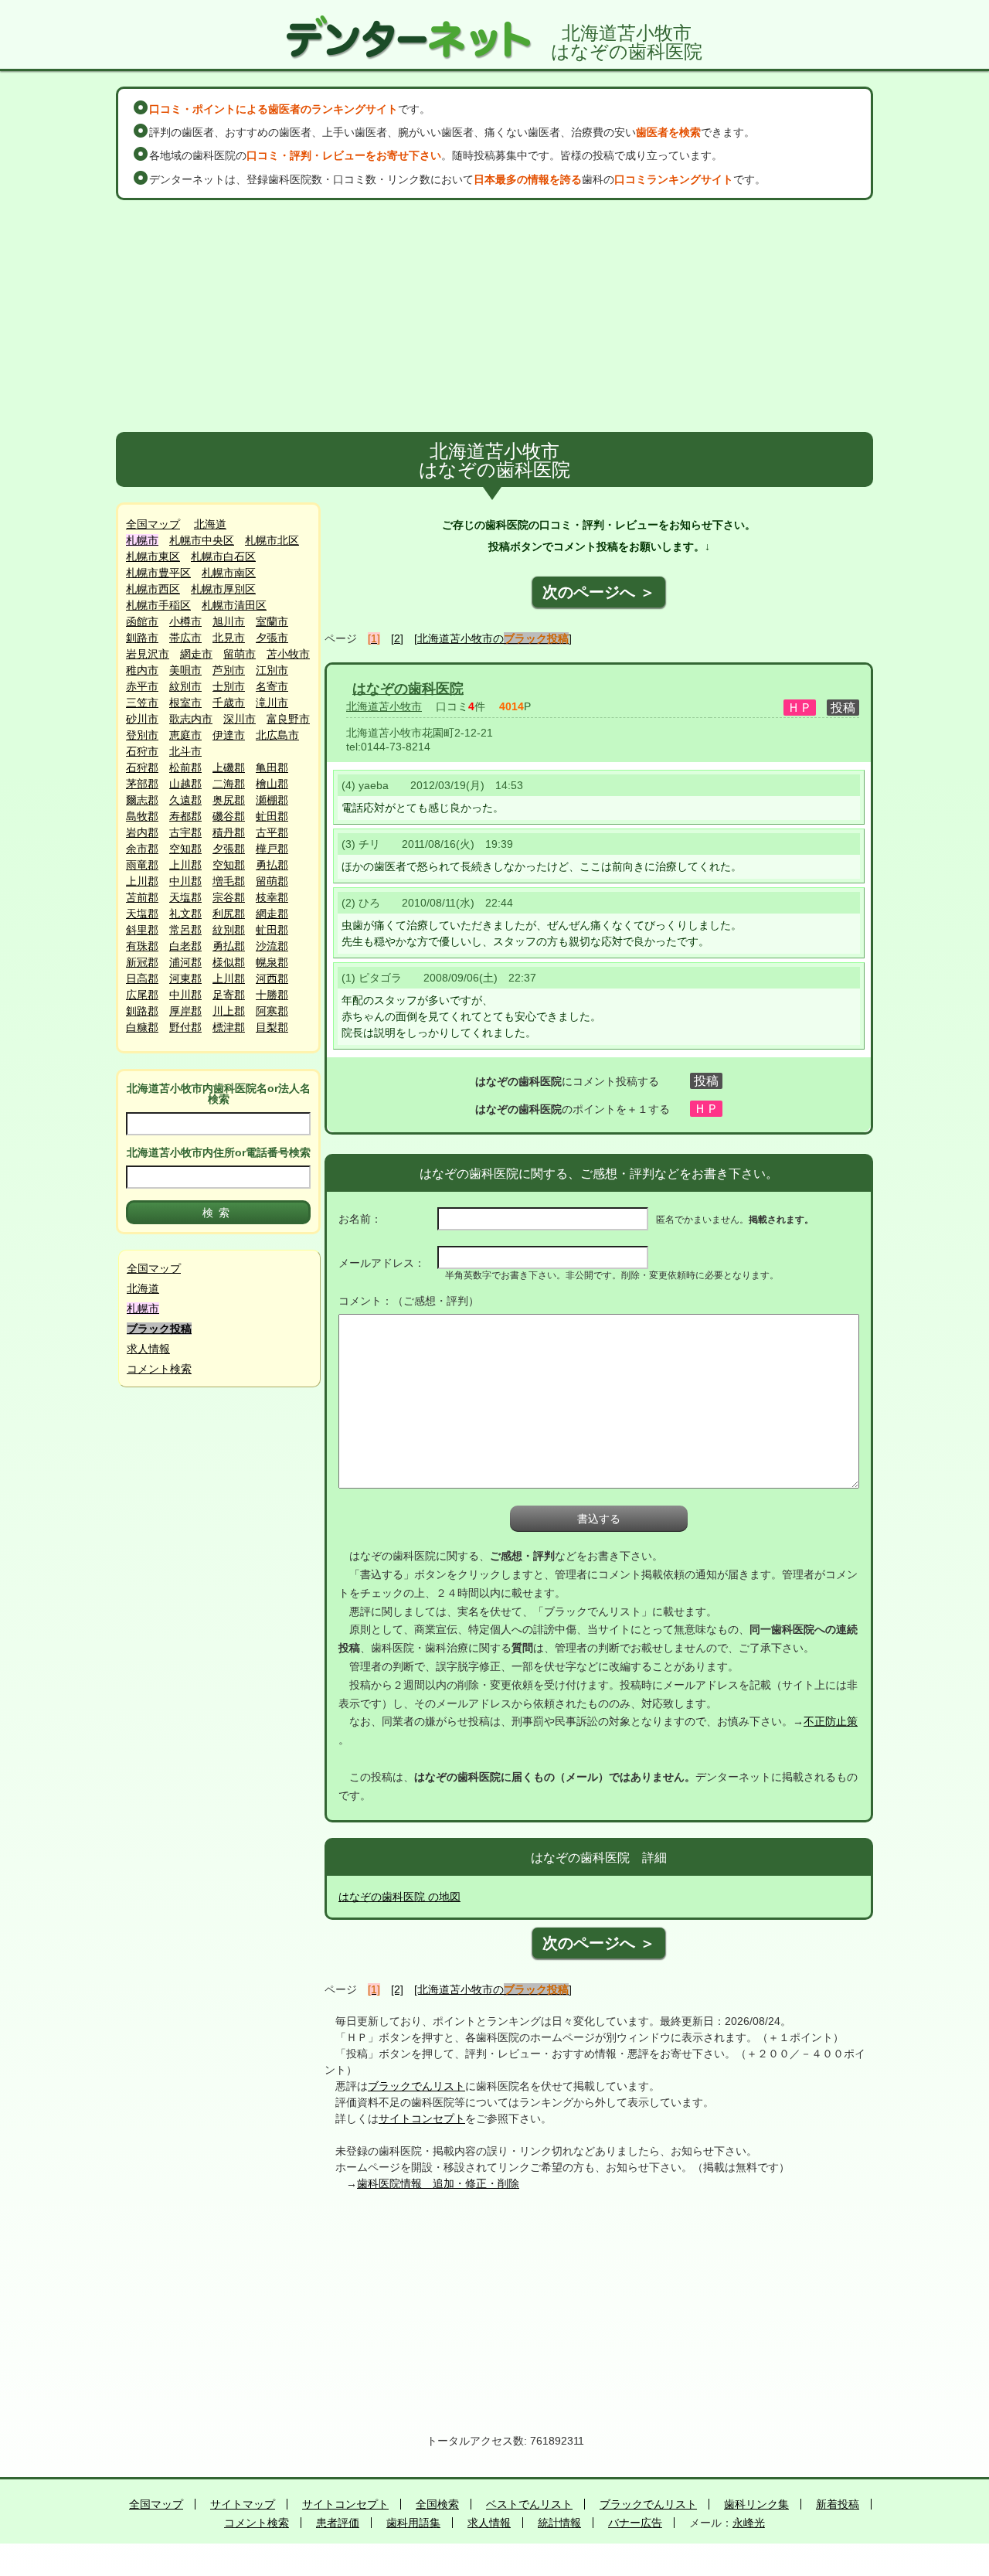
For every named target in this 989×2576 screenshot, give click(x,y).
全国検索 (437, 2504)
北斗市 (185, 751)
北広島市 (277, 735)
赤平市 (142, 686)
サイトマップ (243, 2504)
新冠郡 (142, 962)
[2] (397, 638)
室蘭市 (272, 621)
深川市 (240, 719)
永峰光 (749, 2523)
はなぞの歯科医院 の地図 (399, 1897)
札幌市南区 (229, 573)
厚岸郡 (185, 1011)
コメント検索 (159, 1369)
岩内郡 (142, 832)
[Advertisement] (494, 316)
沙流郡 (272, 946)
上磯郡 (229, 767)
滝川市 (272, 703)
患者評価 (338, 2523)
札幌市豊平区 (158, 573)
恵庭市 (185, 735)
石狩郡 (142, 767)
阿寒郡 (272, 1011)
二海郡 (229, 784)
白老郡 (185, 946)
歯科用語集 (413, 2523)
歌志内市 (191, 719)
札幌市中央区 (202, 540)
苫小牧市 (288, 654)
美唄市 (185, 670)
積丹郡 (229, 832)
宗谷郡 (229, 897)
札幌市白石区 (223, 556)
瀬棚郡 (272, 800)
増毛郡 (229, 881)
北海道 (210, 524)
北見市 (229, 638)
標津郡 (229, 1027)
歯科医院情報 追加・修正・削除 (438, 2183)
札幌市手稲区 (158, 605)
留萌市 (240, 654)
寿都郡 (185, 816)
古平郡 (272, 832)
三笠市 (142, 703)
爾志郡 (142, 800)
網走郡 (272, 914)
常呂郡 (185, 930)
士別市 (229, 686)
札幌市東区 (153, 556)
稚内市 (142, 670)
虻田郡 (272, 816)
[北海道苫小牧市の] (493, 638)
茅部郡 (142, 784)
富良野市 (288, 719)
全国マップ (153, 524)
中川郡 (185, 881)
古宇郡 (185, 832)
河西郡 (272, 978)
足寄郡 (229, 995)
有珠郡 (142, 946)
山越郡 (185, 784)
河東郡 (185, 978)
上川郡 (185, 865)
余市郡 (142, 849)
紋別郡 (229, 930)
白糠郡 (142, 1027)
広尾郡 (142, 995)
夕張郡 (229, 849)
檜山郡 (272, 784)
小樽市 (185, 621)
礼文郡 (185, 914)
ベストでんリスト (529, 2504)
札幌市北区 (272, 540)
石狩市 (142, 751)
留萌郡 (272, 881)
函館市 (142, 621)
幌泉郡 (272, 962)
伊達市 (229, 735)
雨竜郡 (142, 865)
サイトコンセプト (422, 2118)
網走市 (196, 654)
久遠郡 (185, 800)
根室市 (185, 703)
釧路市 (142, 638)
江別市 (272, 670)
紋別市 (185, 686)
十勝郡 (272, 995)
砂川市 (142, 719)
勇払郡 (272, 865)
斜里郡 (142, 930)
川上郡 (229, 1011)
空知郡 (185, 849)
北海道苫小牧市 (384, 706)
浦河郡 (185, 962)
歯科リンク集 (756, 2504)
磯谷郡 (229, 816)
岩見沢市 (148, 654)
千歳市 (229, 703)
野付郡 (185, 1027)
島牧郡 (142, 816)
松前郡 (185, 767)
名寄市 (272, 686)
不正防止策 (831, 1721)
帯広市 (185, 638)
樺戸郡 (272, 849)
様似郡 (229, 962)
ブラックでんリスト (416, 2086)
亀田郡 (272, 767)
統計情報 (559, 2523)
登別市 (142, 735)
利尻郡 (229, 914)
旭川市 (229, 621)
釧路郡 (142, 1011)
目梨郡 (272, 1027)
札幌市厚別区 (223, 589)
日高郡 (142, 978)
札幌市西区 (153, 589)
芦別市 (229, 670)
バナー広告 (635, 2523)
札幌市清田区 (234, 605)
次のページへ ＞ (599, 592)
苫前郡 (142, 897)
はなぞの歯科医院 (408, 689)
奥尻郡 (229, 800)
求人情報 (148, 1349)
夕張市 (272, 638)
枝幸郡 (272, 897)
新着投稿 (838, 2504)
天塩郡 (185, 897)
